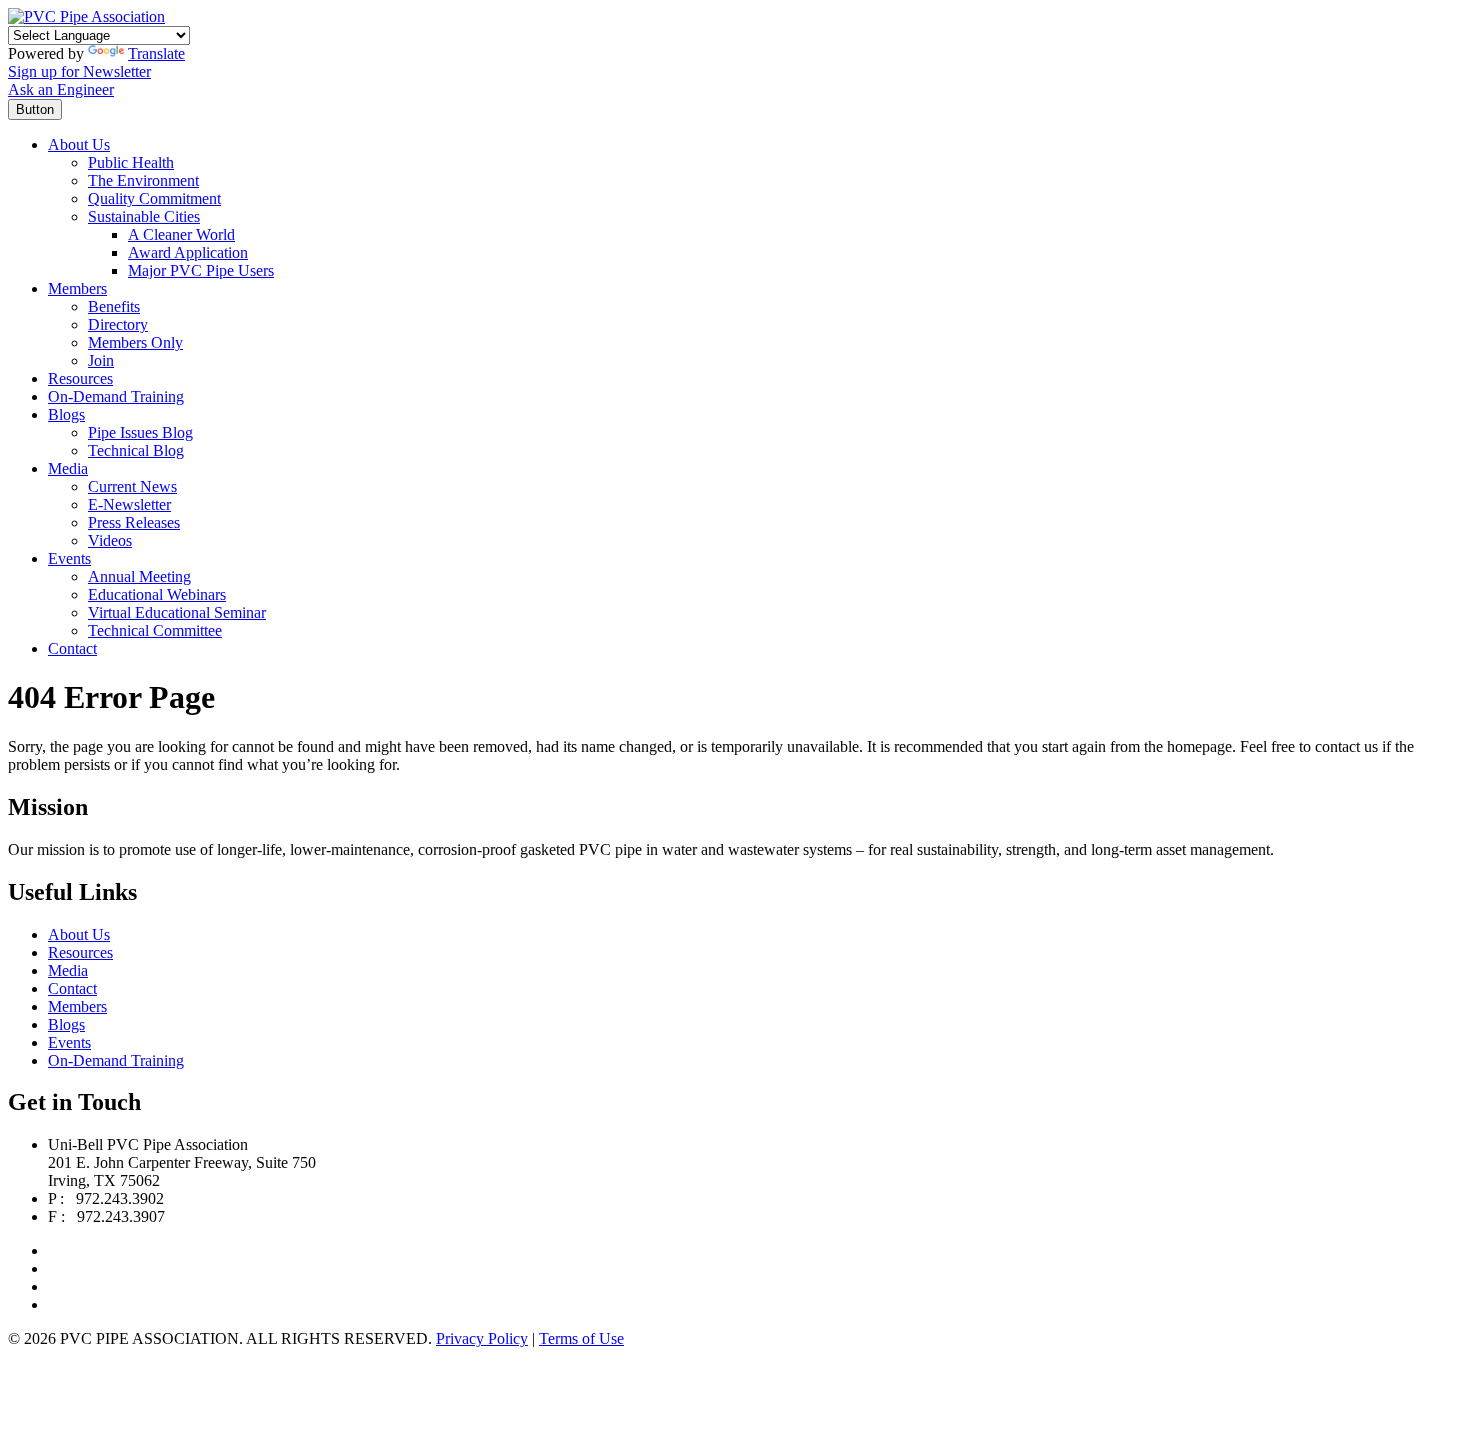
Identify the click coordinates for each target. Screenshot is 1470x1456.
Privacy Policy (482, 1338)
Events (69, 558)
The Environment (143, 180)
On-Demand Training (116, 396)
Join (101, 360)
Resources (80, 378)
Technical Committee (155, 630)
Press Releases (134, 522)
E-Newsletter (129, 504)
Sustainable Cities (144, 216)
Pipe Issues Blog (140, 432)
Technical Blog (136, 450)
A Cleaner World (181, 234)
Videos (110, 540)
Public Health (131, 162)
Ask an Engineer (61, 89)
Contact (72, 648)
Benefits (114, 306)
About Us (79, 144)
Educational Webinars (157, 594)
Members (77, 288)
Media (68, 468)
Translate (156, 53)
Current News (132, 486)
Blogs (66, 414)
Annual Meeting (139, 576)
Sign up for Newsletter (79, 71)
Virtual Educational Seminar (177, 612)
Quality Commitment (154, 198)
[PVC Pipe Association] (86, 16)
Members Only (135, 342)
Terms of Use (581, 1338)
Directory (118, 324)
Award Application (188, 252)
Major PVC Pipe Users (201, 270)
